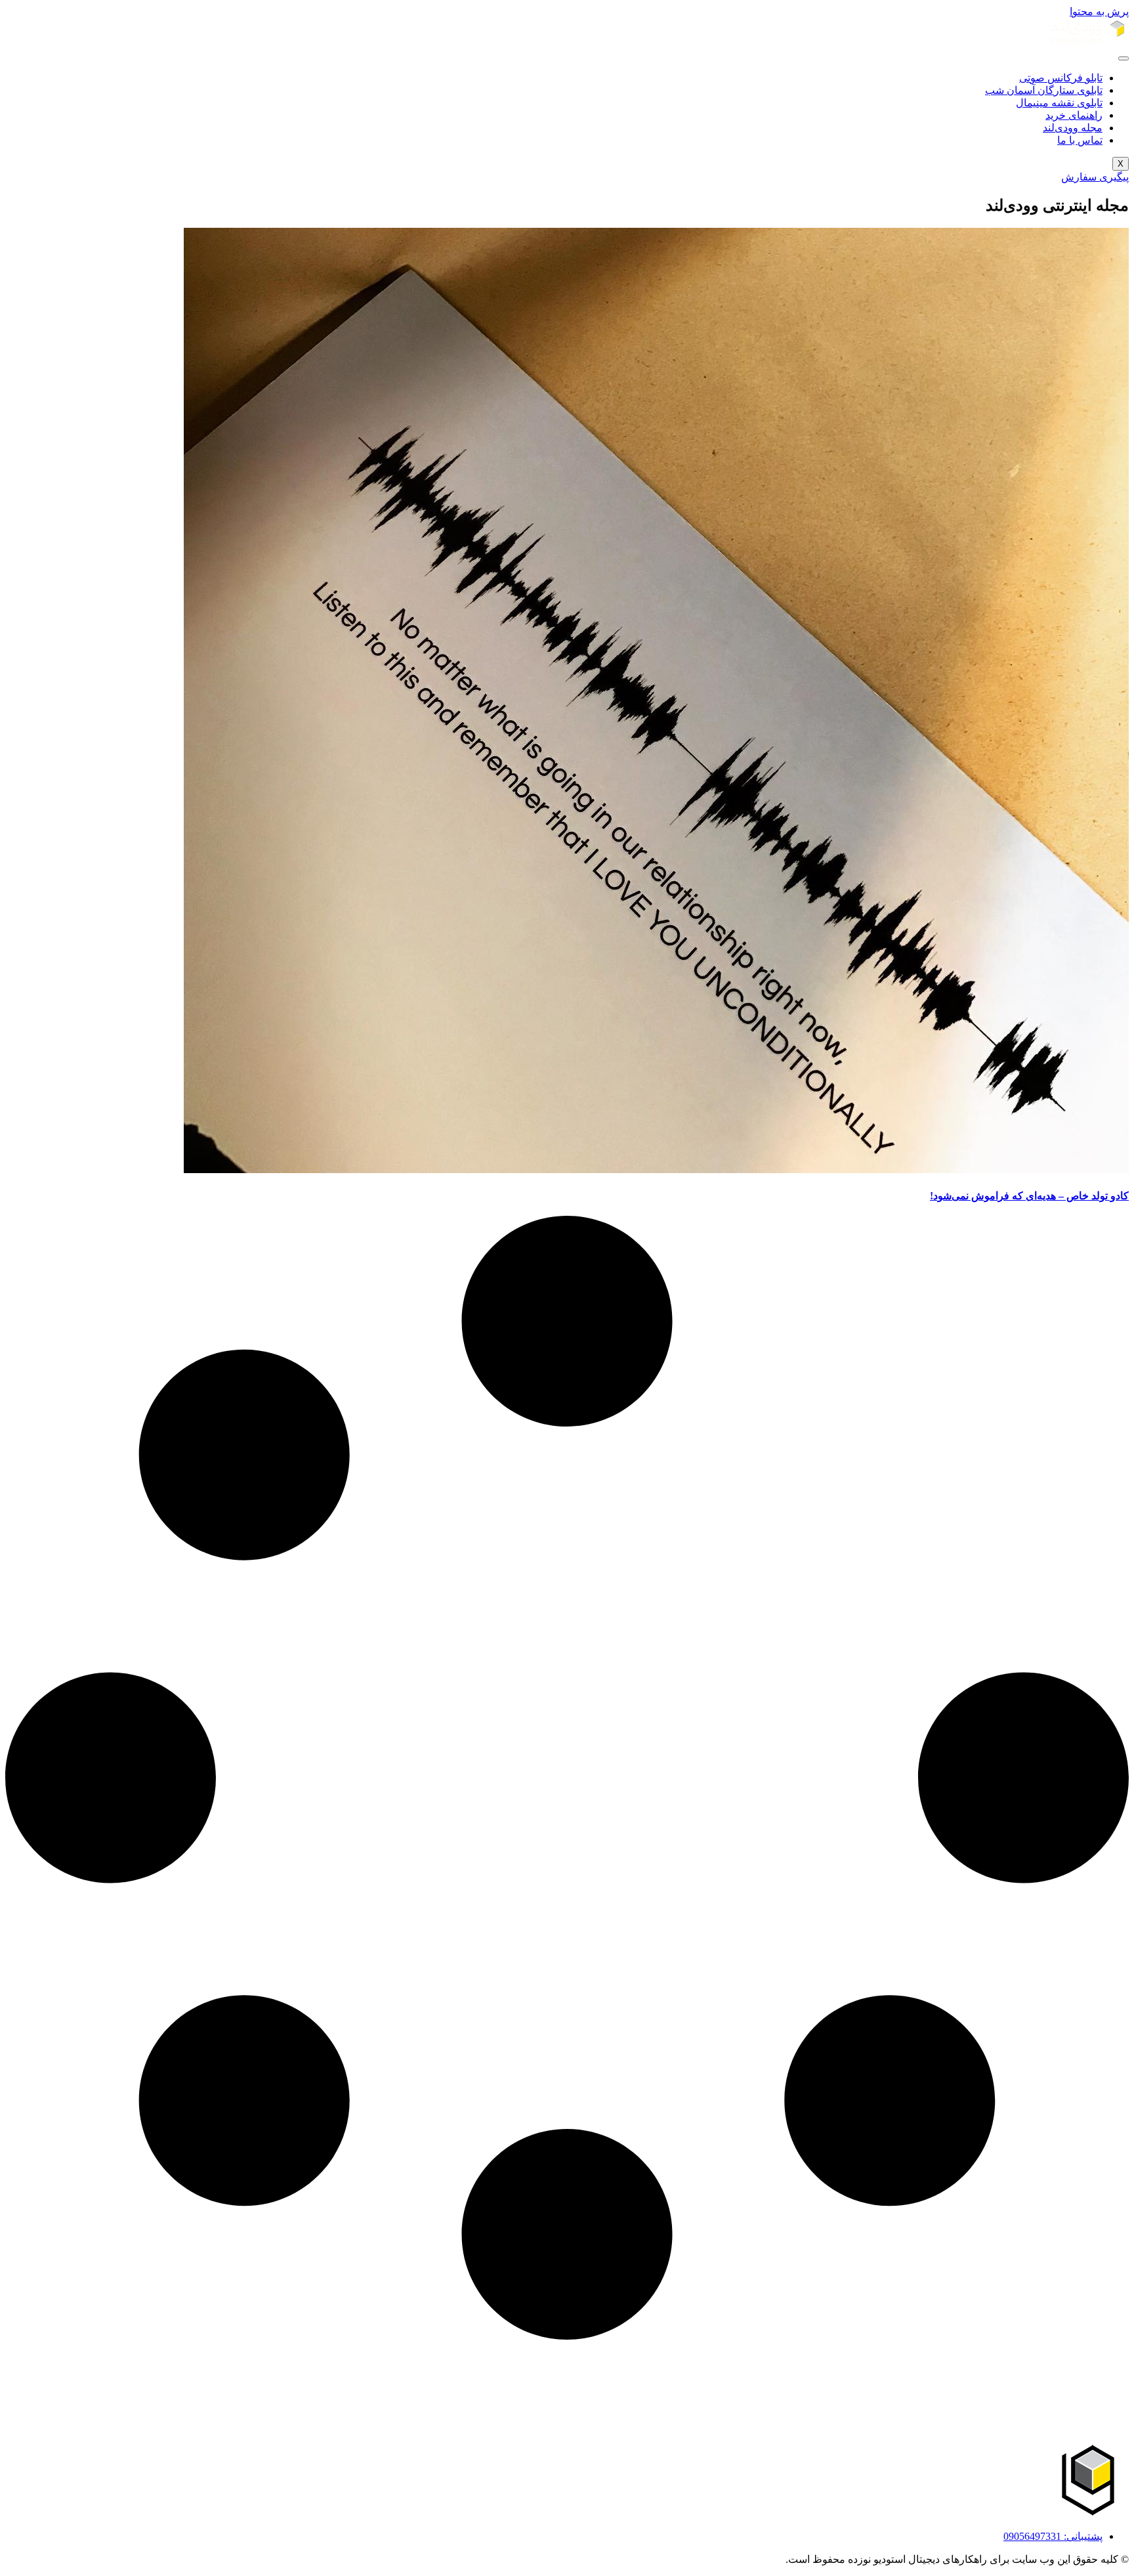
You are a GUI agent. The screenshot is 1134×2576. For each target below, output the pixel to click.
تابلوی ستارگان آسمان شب (1044, 90)
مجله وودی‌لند (1073, 128)
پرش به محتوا (1099, 11)
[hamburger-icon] (1123, 58)
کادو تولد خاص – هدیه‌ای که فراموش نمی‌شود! (1029, 1196)
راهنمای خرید (1074, 115)
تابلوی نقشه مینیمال (1059, 103)
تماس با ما (1080, 140)
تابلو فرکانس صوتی (1061, 78)
